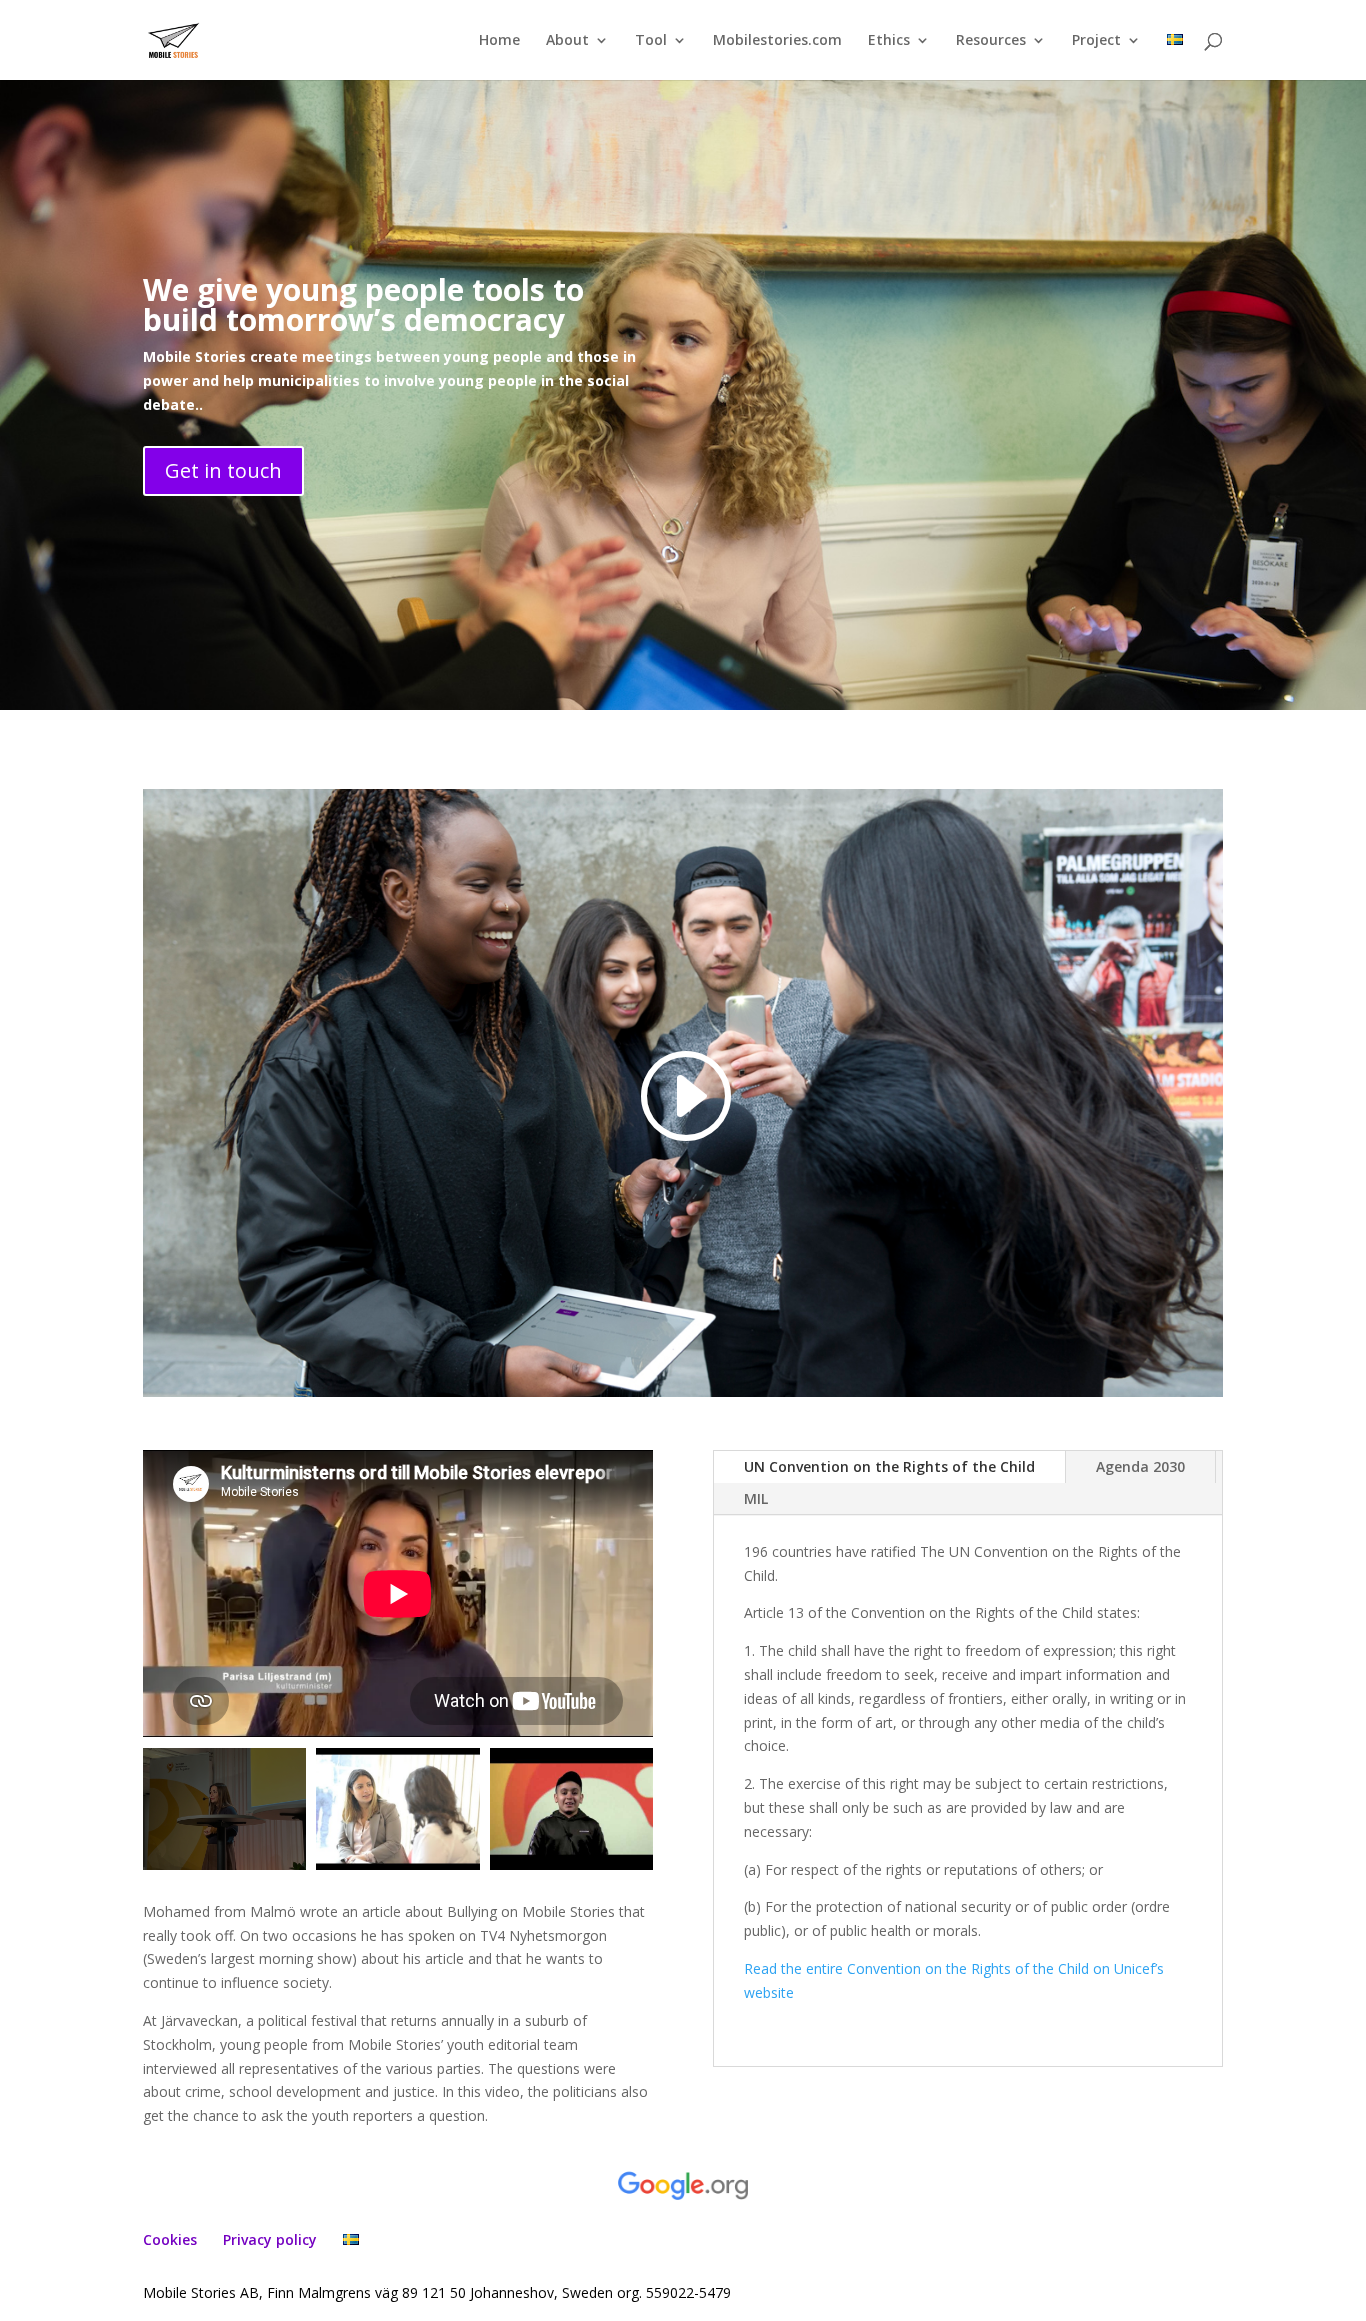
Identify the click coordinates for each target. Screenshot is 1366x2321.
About (567, 41)
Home (499, 41)
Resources (991, 41)
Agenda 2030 (1140, 1466)
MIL (756, 1498)
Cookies (170, 2239)
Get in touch (223, 470)
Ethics (889, 41)
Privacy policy (270, 2239)
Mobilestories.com (777, 41)
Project (1096, 41)
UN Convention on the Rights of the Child (889, 1466)
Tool (651, 41)
